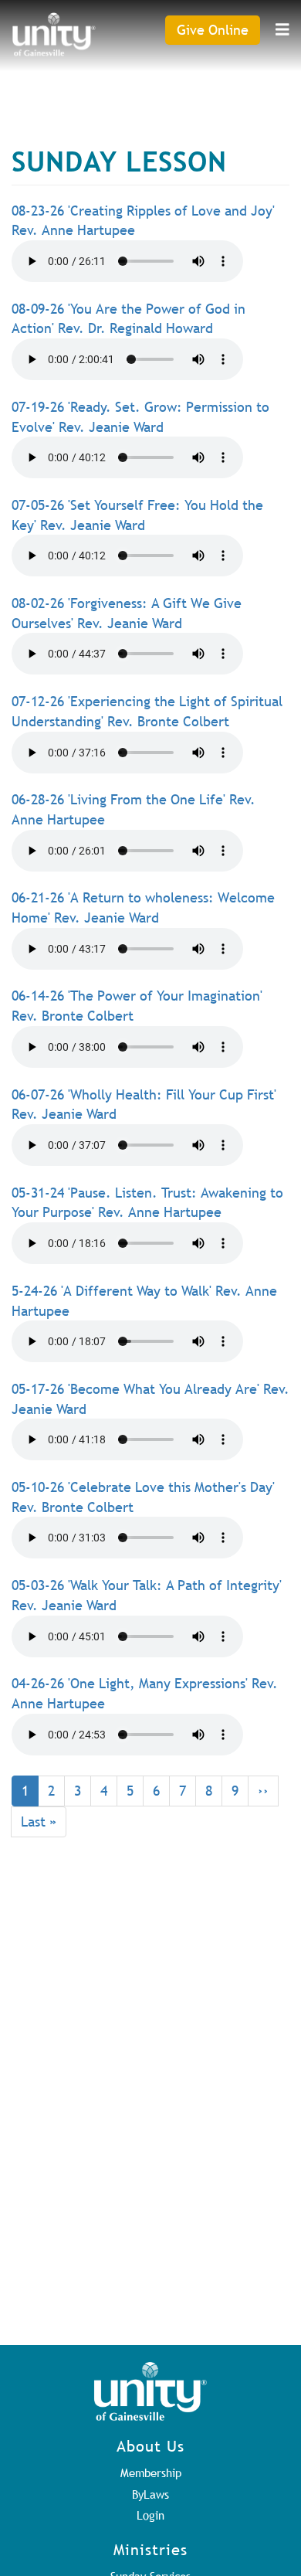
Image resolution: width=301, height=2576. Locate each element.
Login (150, 2515)
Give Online (213, 30)
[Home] (54, 34)
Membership (151, 2472)
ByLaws (150, 2494)
